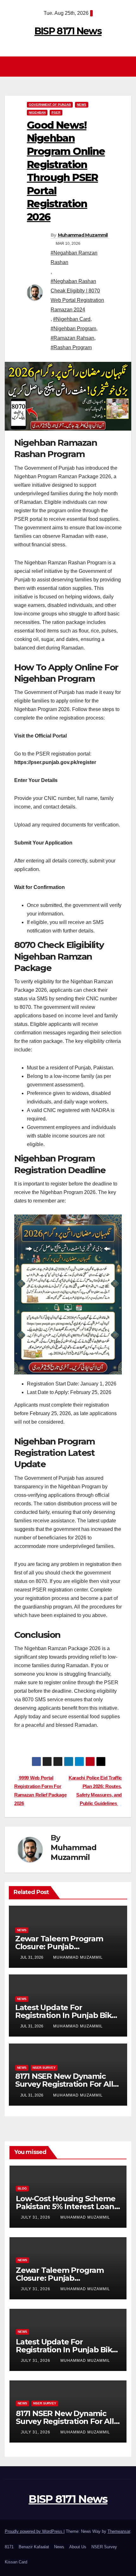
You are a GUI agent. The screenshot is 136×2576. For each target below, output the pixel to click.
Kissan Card (16, 2562)
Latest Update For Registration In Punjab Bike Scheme (66, 2015)
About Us (78, 2547)
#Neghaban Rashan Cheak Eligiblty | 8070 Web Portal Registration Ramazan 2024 (77, 295)
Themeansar (119, 2531)
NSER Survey (44, 2068)
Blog (22, 2188)
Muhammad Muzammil (83, 235)
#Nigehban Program (73, 329)
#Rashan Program (71, 347)
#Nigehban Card (72, 319)
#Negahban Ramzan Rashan (74, 258)
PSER (56, 112)
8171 (9, 2547)
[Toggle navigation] (70, 67)
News (82, 105)
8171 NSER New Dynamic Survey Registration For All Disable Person (64, 2084)
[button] (127, 66)
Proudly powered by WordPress (34, 2531)
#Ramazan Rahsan (72, 338)
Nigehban (37, 112)
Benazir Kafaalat (34, 2547)
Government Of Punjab (50, 105)
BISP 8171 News (68, 31)
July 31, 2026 (36, 2217)
